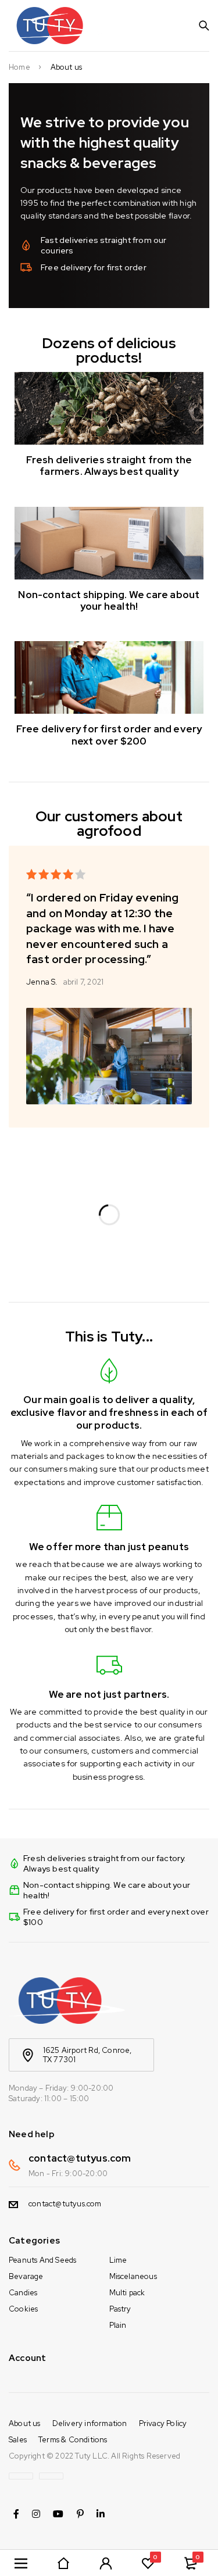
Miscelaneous (133, 2276)
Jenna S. (42, 982)
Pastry (120, 2309)
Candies (23, 2293)
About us (25, 2423)
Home (19, 67)
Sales (18, 2440)
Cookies (23, 2309)
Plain (118, 2325)
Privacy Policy (163, 2423)
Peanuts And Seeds (42, 2260)
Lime (118, 2260)
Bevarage (26, 2276)
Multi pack (127, 2293)
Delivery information (90, 2423)
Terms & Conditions (73, 2440)
